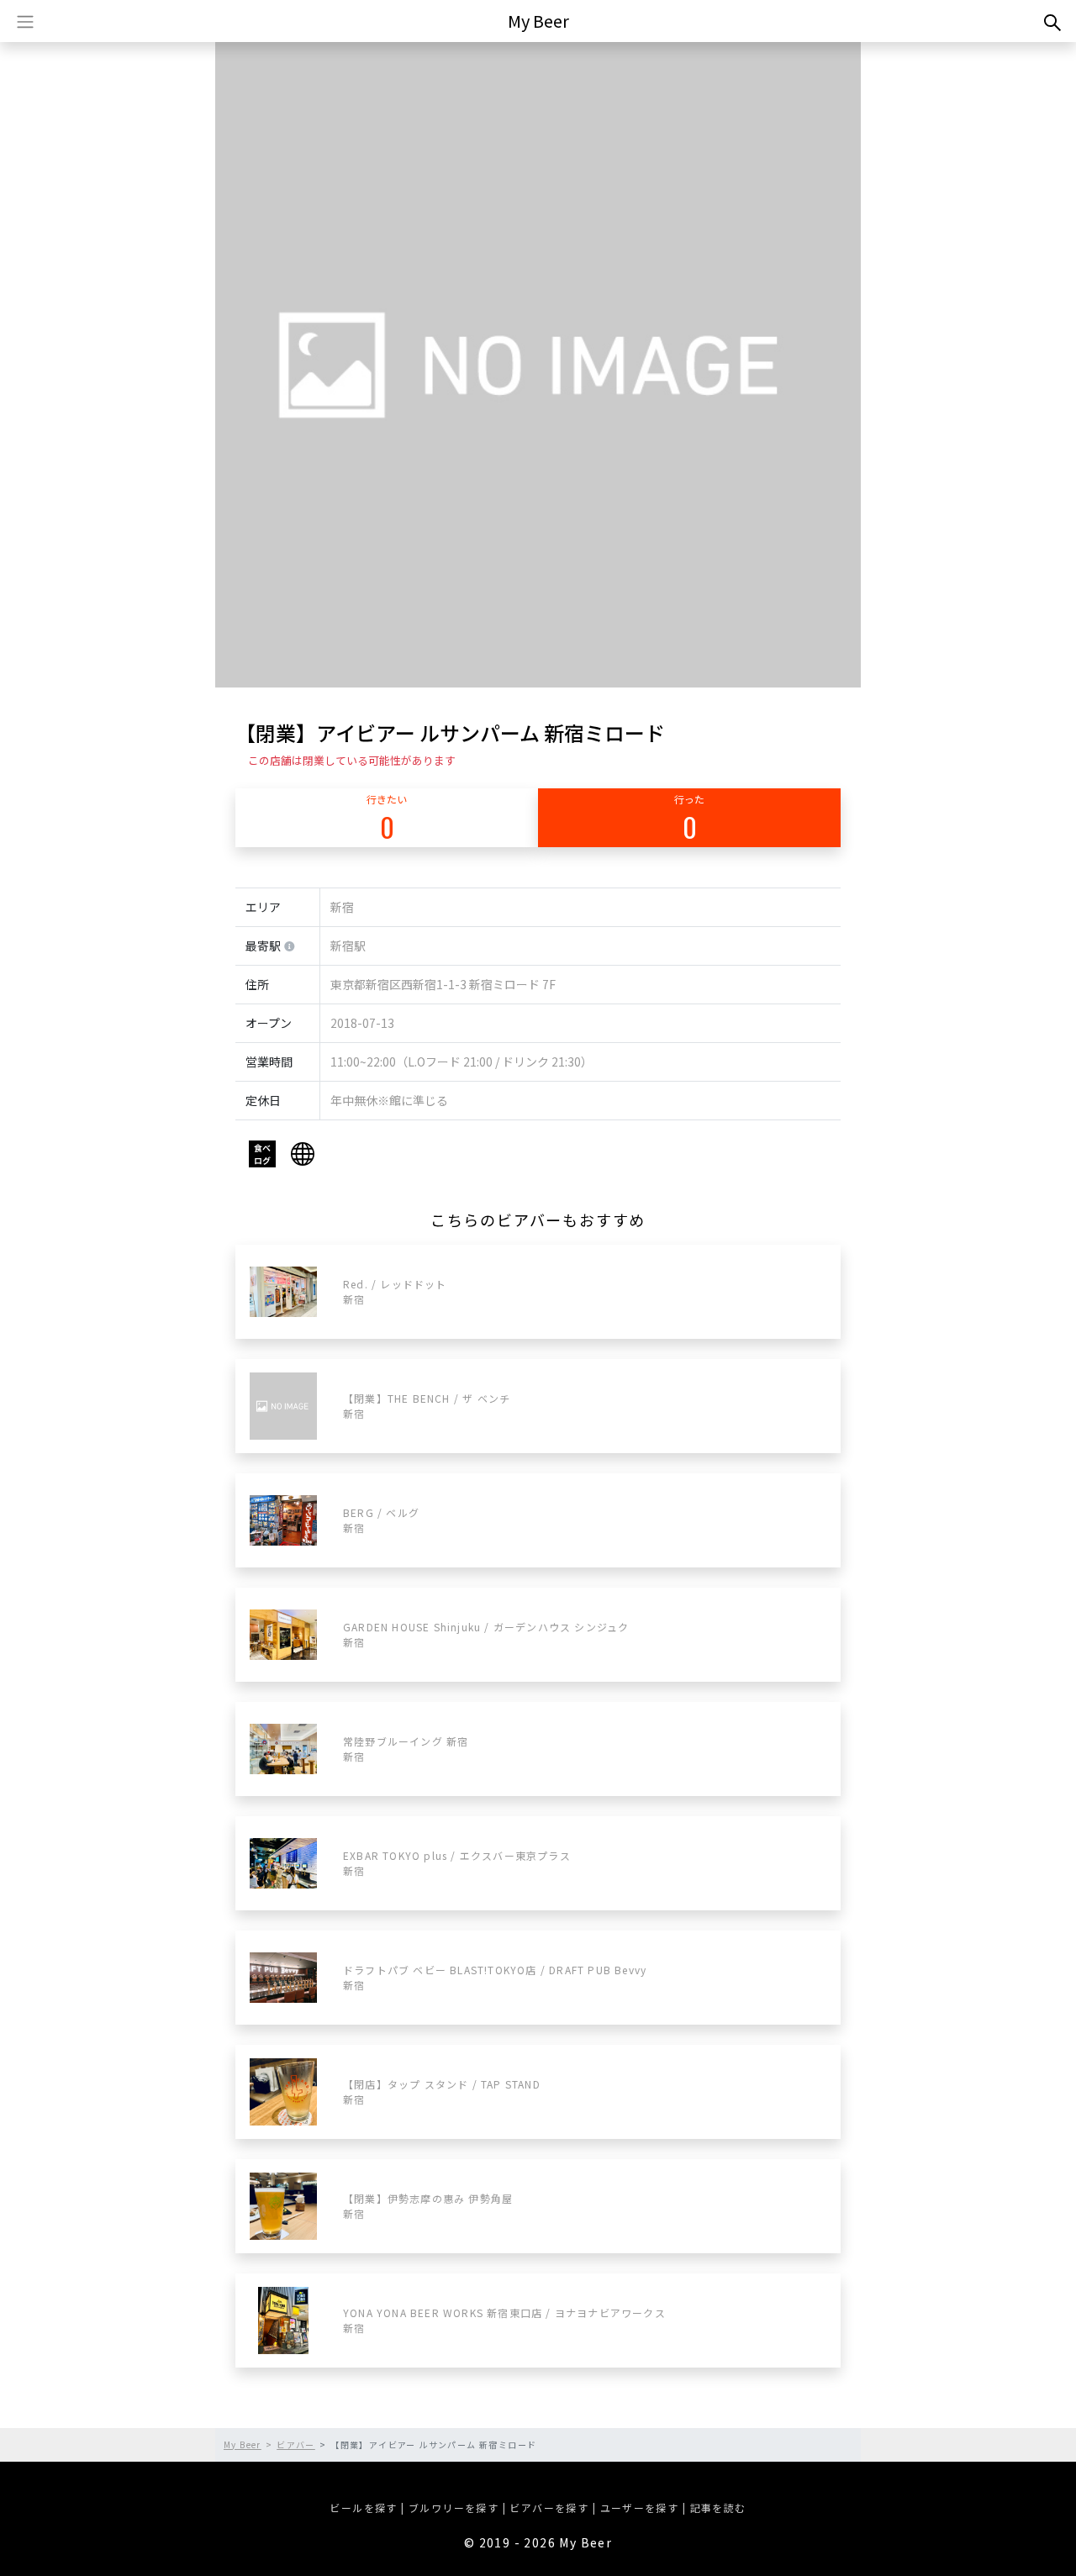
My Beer (538, 21)
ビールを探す (363, 2508)
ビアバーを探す (549, 2508)
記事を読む (718, 2508)
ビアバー (296, 2444)
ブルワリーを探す (454, 2508)
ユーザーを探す (640, 2508)
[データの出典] (290, 947)
